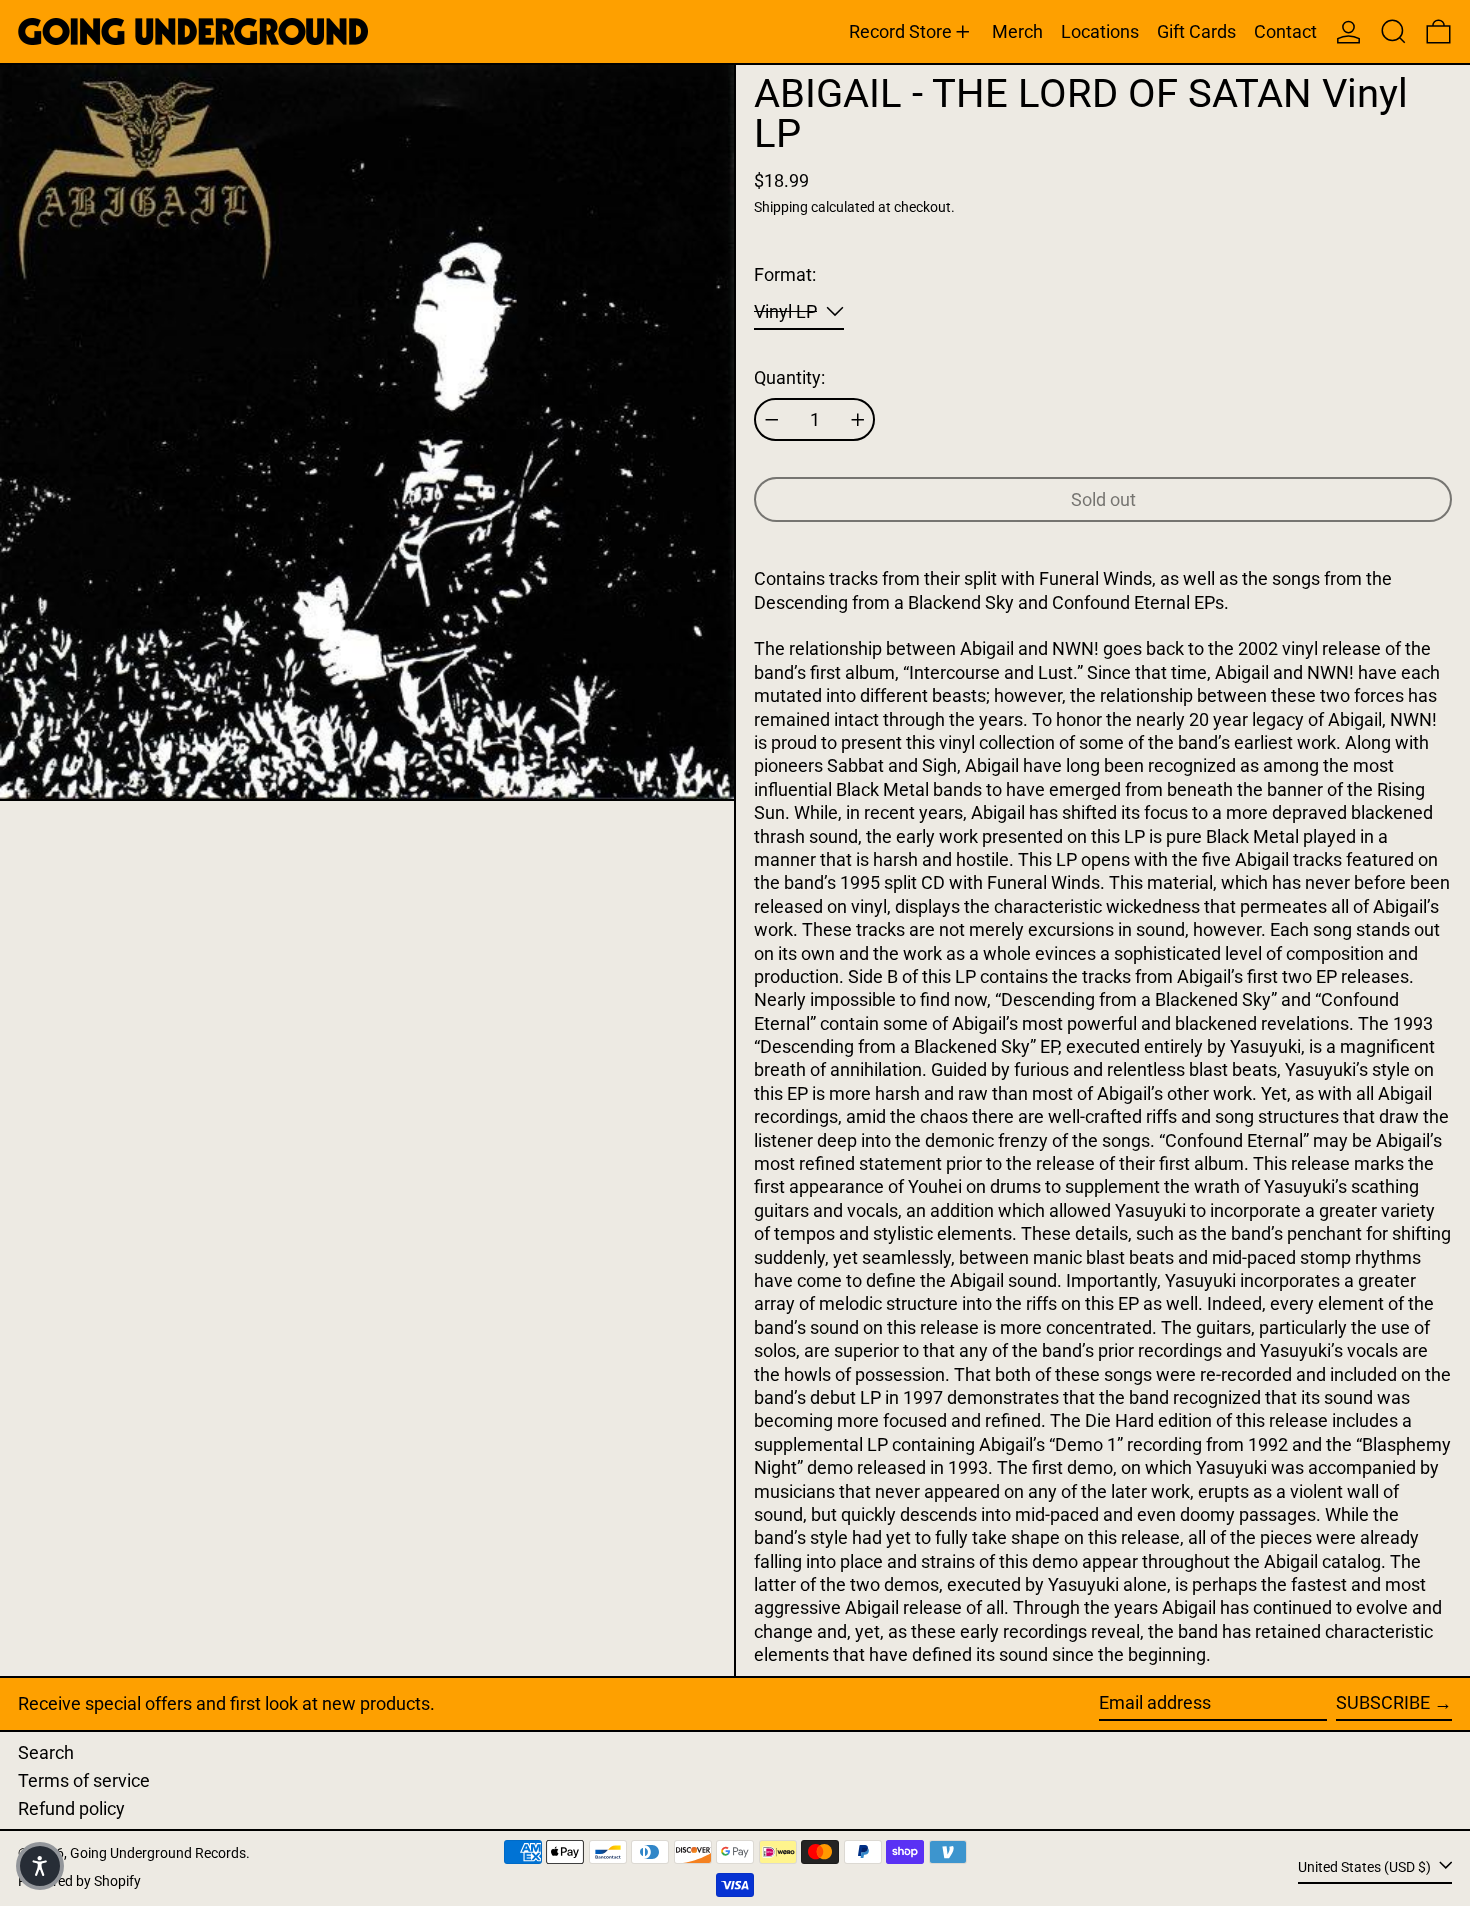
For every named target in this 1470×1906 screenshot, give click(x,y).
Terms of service (84, 1780)
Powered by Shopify (79, 1881)
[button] (1393, 31)
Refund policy (71, 1808)
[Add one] (858, 420)
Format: (785, 274)
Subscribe (1383, 1702)
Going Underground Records (158, 1853)
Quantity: (789, 377)
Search (46, 1752)
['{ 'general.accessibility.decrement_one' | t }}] (772, 420)
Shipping (781, 207)
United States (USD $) (1366, 1867)
